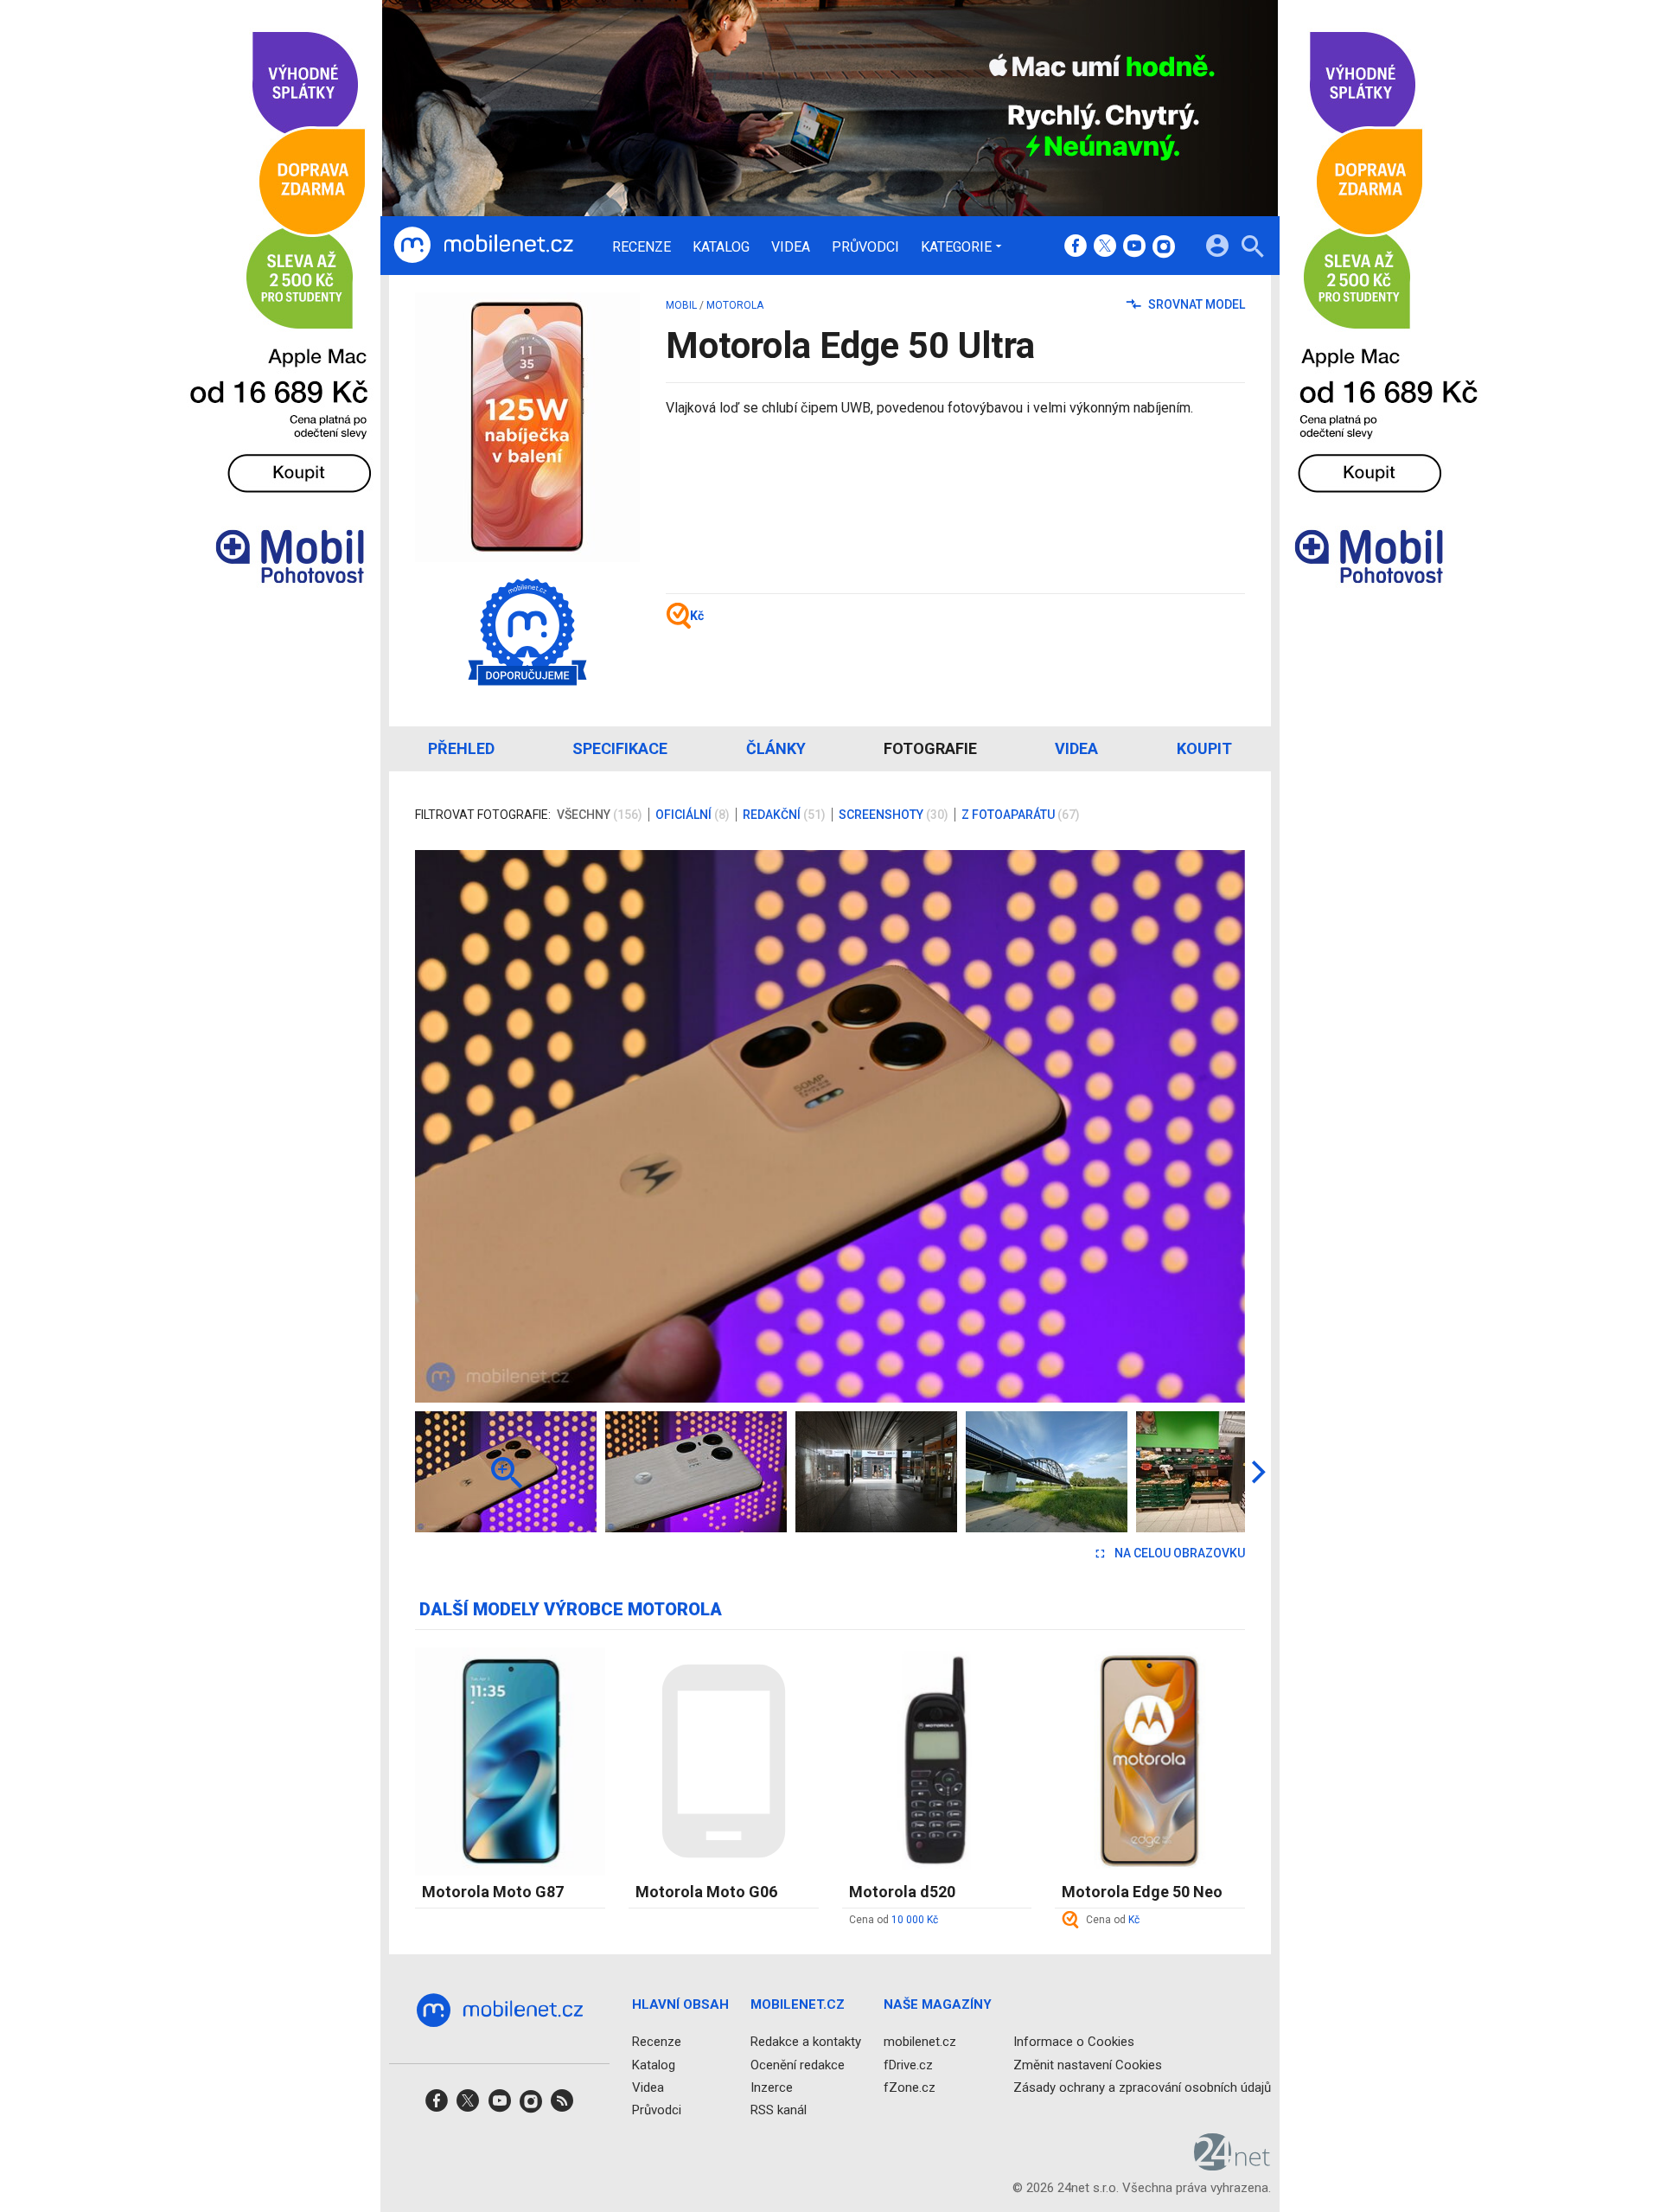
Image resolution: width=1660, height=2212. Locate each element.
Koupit (1204, 748)
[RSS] (562, 2106)
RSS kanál (779, 2110)
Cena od (894, 1920)
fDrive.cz (908, 2065)
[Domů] (483, 246)
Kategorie (956, 246)
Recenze (642, 247)
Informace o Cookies (1074, 2042)
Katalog (721, 247)
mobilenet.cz (920, 2042)
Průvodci (865, 247)
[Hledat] (1252, 249)
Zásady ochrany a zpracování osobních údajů (1142, 2087)
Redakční (784, 815)
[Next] (1176, 1126)
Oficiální (693, 815)
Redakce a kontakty (806, 2042)
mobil (681, 305)
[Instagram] (1164, 247)
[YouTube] (1134, 247)
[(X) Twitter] (1105, 247)
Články (776, 748)
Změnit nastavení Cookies (1088, 2065)
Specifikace (620, 748)
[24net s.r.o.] (1232, 2164)
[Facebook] (1076, 247)
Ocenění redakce (798, 2065)
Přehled (461, 748)
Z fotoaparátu (1021, 815)
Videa (791, 247)
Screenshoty (894, 815)
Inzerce (772, 2087)
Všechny (600, 815)
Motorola (735, 305)
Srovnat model (1195, 304)
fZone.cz (910, 2087)
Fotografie (930, 748)
